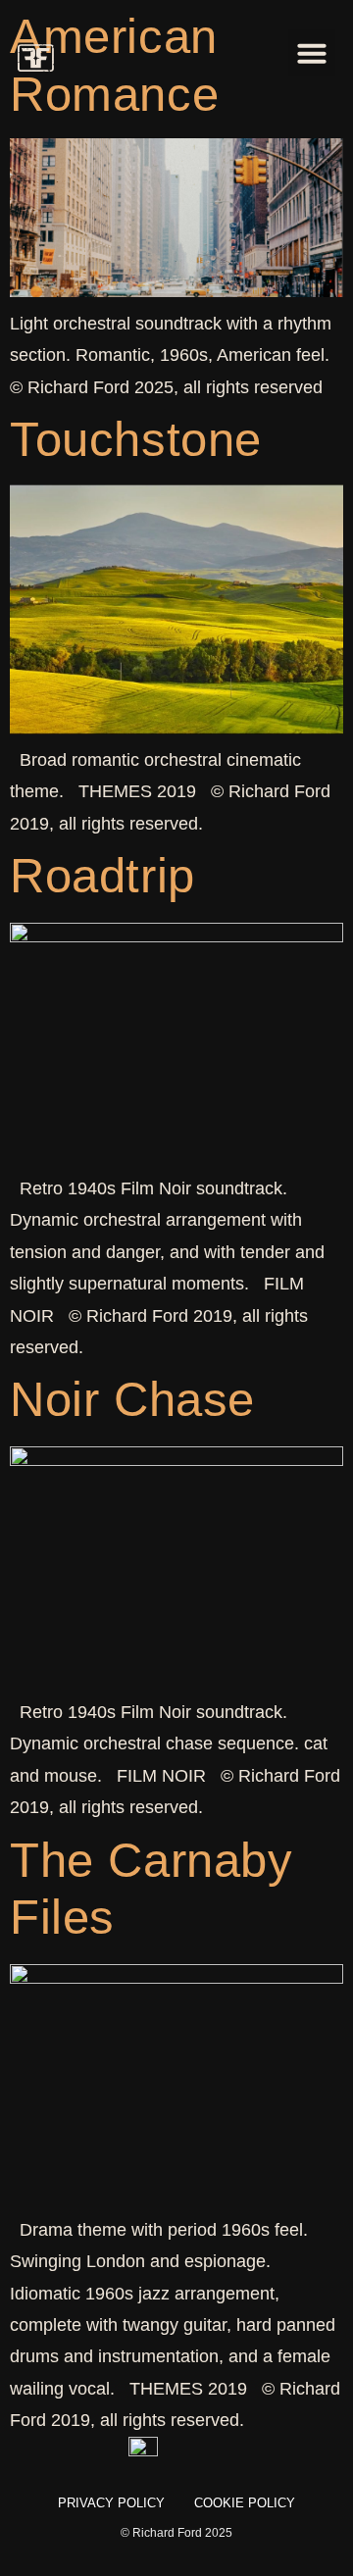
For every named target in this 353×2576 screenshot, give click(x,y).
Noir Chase (132, 1399)
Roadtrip (102, 876)
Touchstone (136, 439)
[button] (312, 53)
